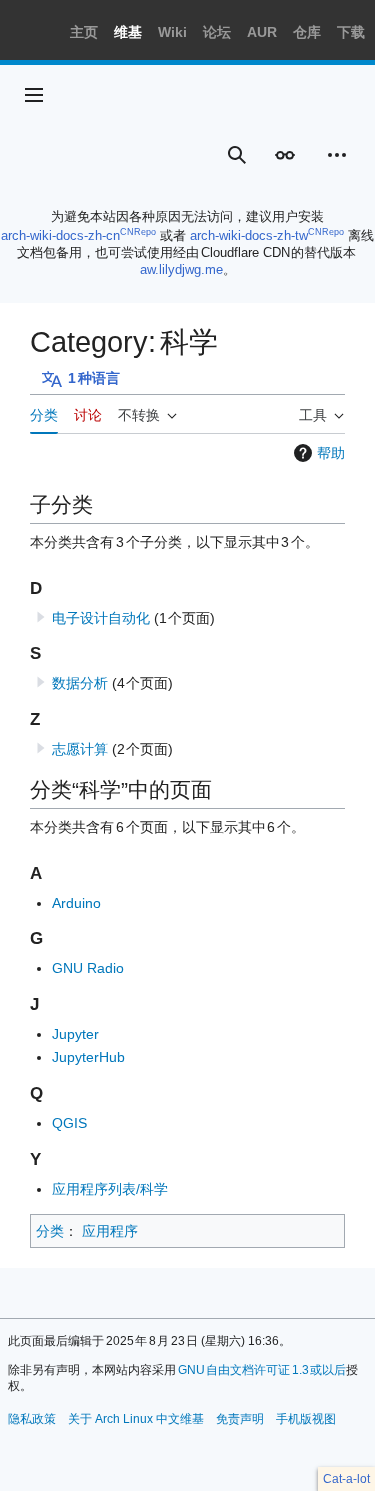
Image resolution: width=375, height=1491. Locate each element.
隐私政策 (32, 1419)
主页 (84, 32)
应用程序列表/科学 (110, 1189)
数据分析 (80, 683)
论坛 (217, 32)
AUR (262, 32)
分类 (50, 1231)
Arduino (76, 903)
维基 (128, 32)
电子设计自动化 (101, 618)
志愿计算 (80, 749)
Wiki (172, 32)
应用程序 (110, 1231)
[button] (34, 95)
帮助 (331, 453)
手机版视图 (306, 1419)
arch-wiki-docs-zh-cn (60, 235)
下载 (351, 32)
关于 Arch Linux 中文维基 (136, 1419)
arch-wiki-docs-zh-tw (249, 235)
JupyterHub (88, 1057)
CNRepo (138, 232)
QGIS (69, 1123)
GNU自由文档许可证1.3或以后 (262, 1370)
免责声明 (240, 1419)
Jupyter (75, 1034)
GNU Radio (88, 968)
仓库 (307, 32)
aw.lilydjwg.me (181, 269)
